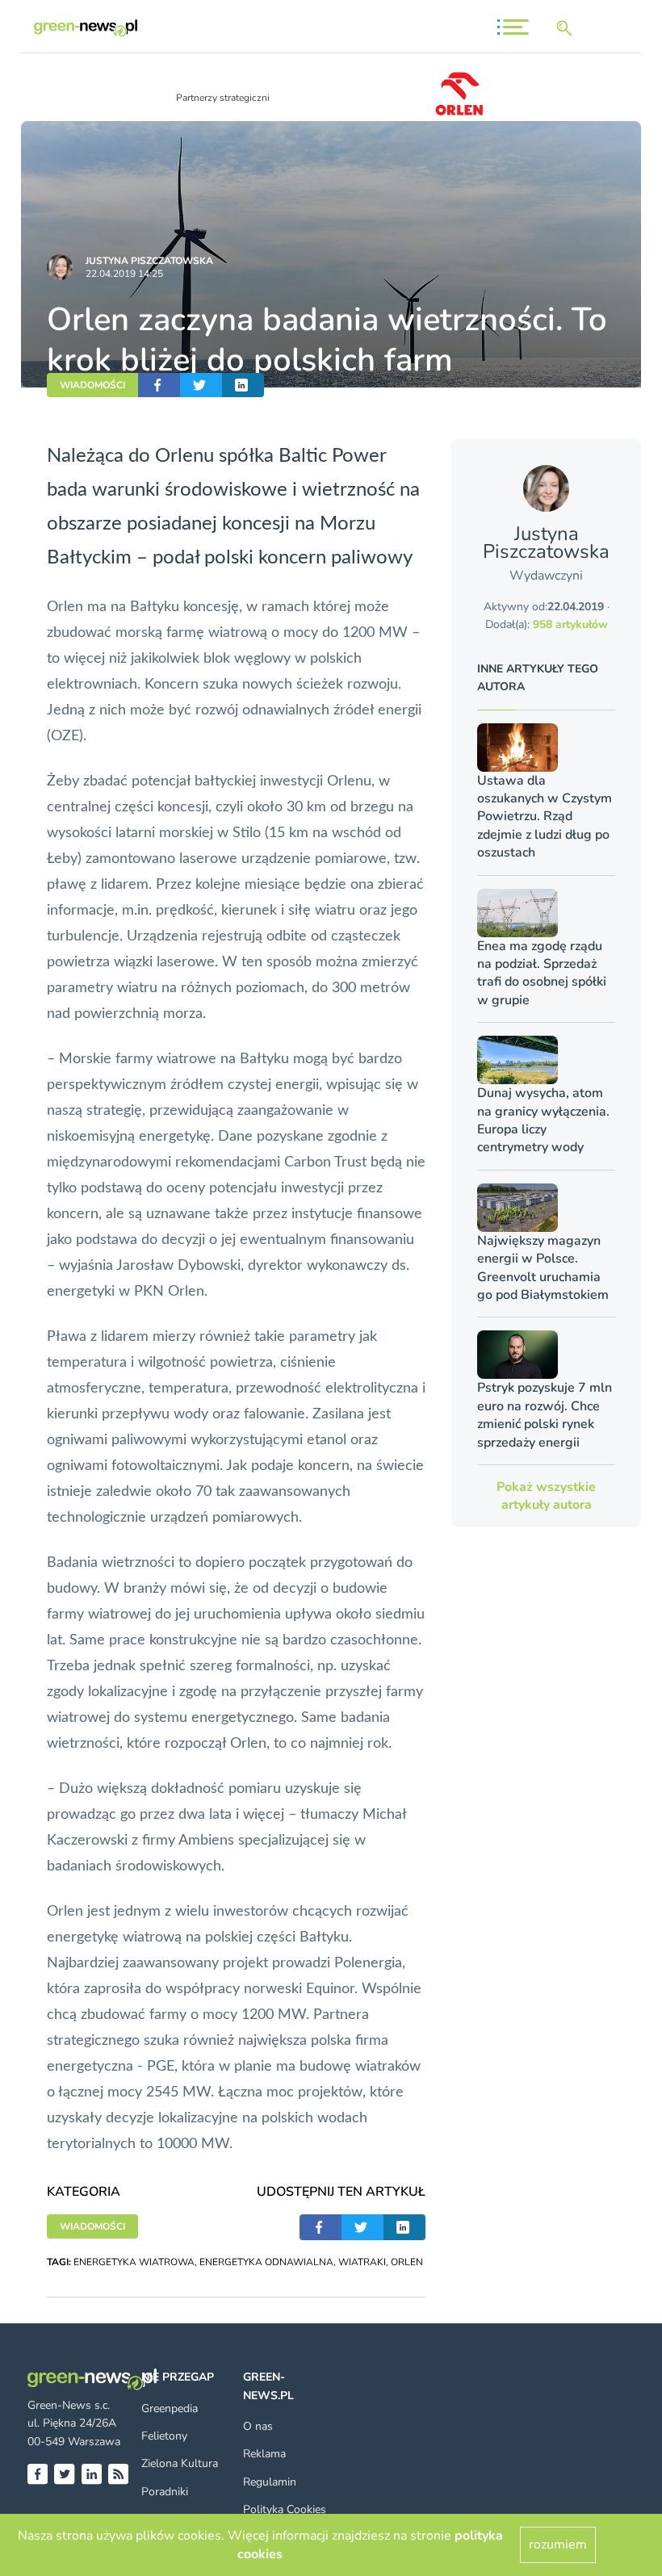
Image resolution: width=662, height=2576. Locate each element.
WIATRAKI (362, 2262)
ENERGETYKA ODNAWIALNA (266, 2262)
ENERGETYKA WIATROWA (134, 2262)
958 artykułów (570, 624)
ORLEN (407, 2262)
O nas (258, 2426)
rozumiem (558, 2545)
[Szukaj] (568, 28)
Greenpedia (170, 2408)
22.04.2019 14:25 (124, 274)
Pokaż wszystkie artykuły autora (546, 1496)
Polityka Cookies (285, 2509)
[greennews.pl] (86, 28)
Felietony (164, 2436)
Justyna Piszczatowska (149, 261)
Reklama (264, 2454)
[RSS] (118, 2474)
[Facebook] (38, 2474)
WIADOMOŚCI (92, 385)
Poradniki (165, 2492)
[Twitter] (64, 2474)
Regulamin (270, 2482)
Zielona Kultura (180, 2463)
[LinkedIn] (92, 2474)
